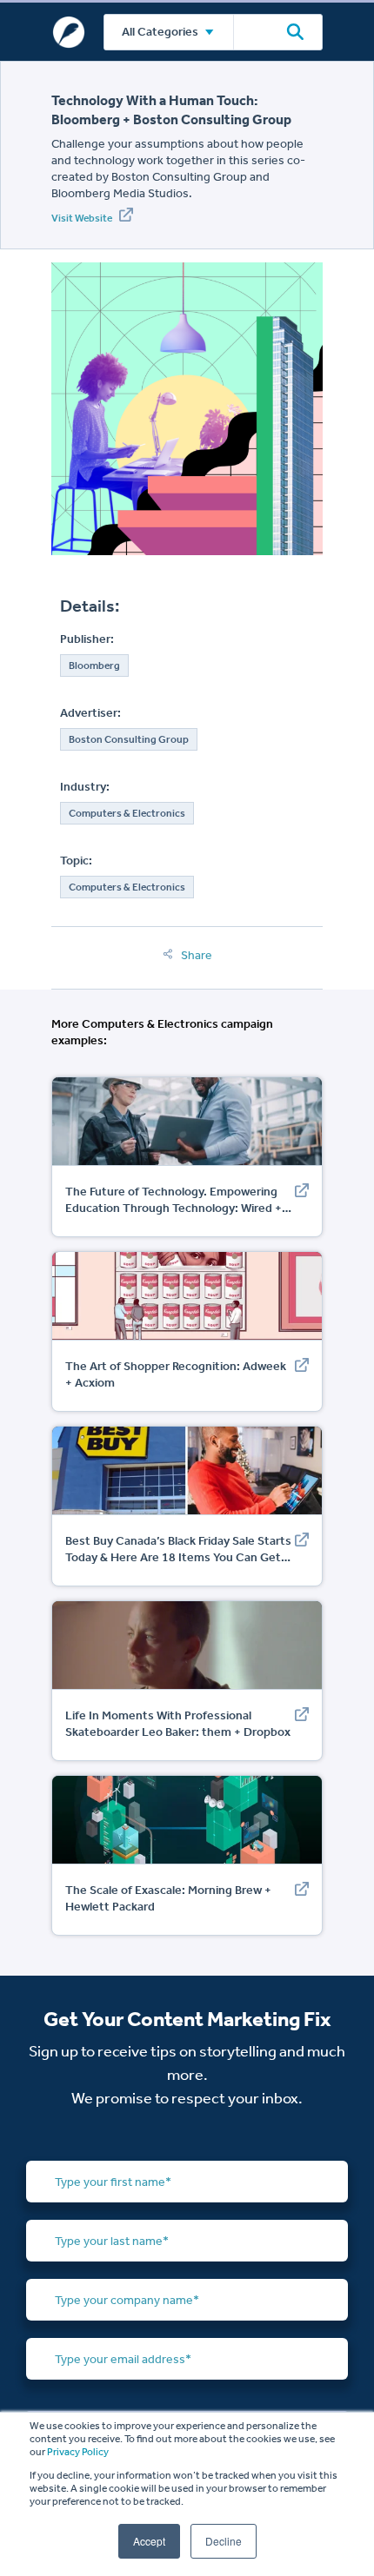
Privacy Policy (78, 2452)
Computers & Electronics (127, 813)
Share (195, 955)
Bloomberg (94, 666)
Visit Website (83, 218)
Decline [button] (224, 2541)
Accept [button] (149, 2541)
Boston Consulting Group (129, 739)
